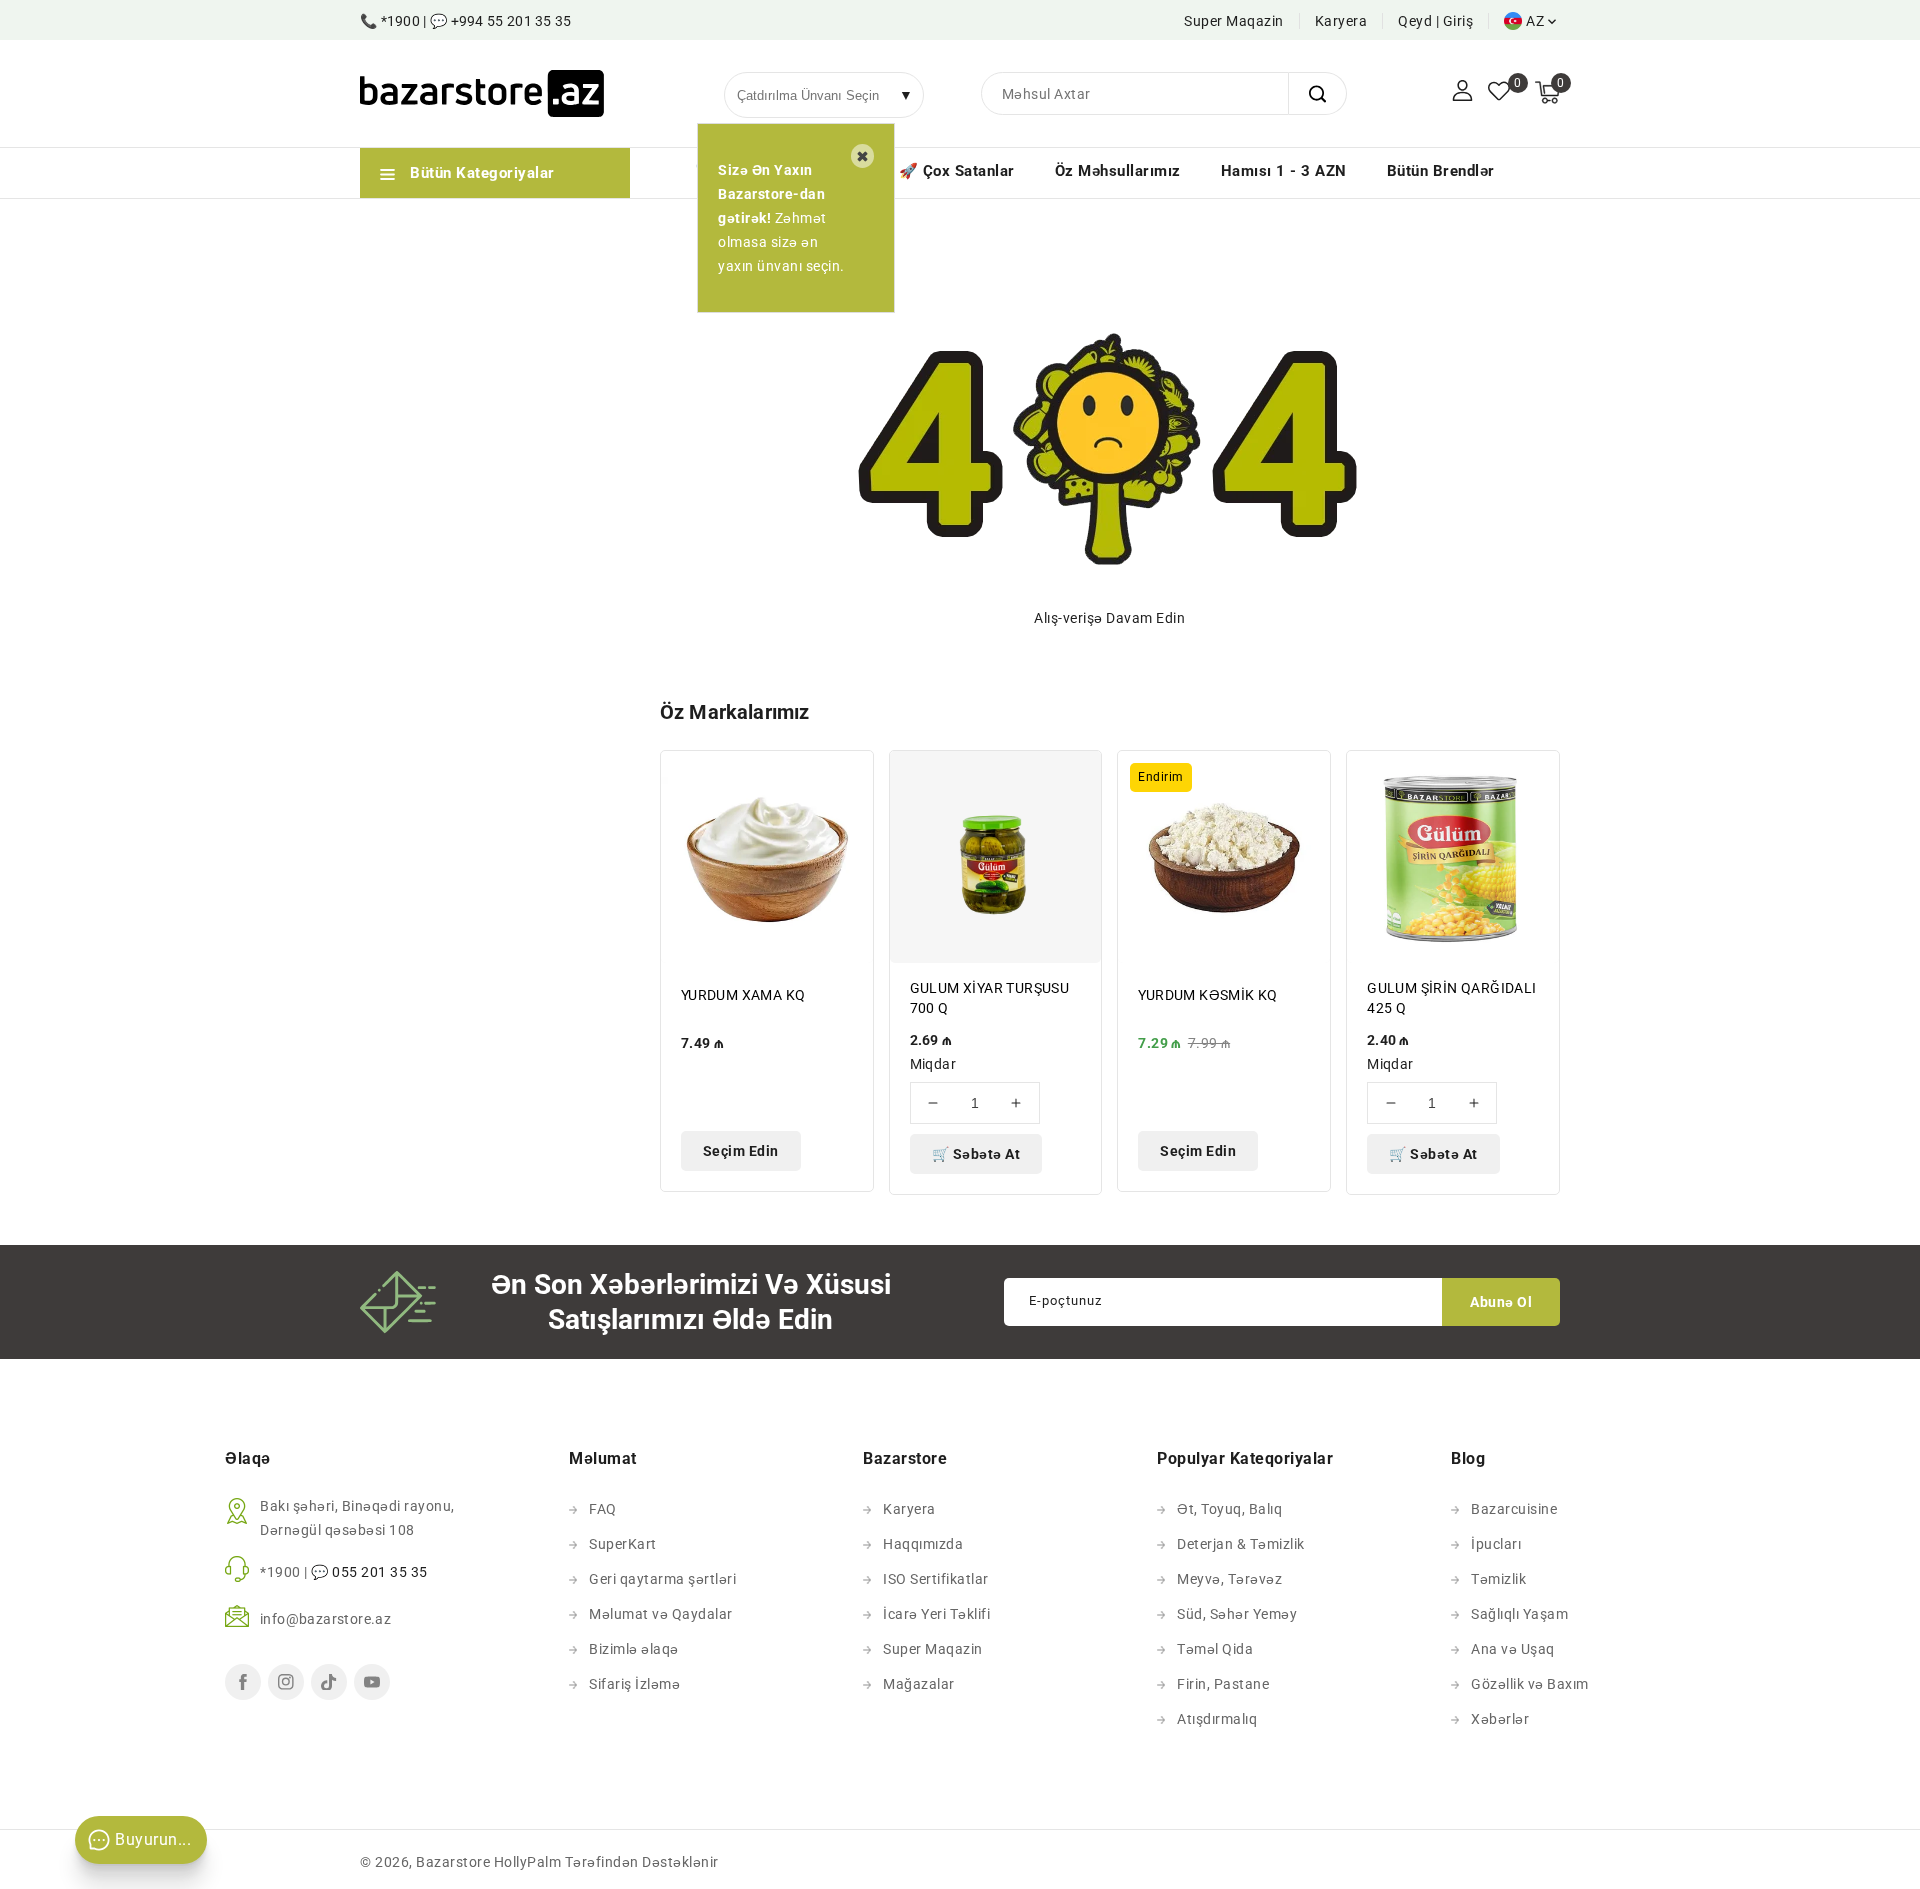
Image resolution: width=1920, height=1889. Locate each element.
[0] (1499, 93)
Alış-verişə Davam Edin (1109, 618)
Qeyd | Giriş (1435, 21)
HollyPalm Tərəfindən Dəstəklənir (606, 1862)
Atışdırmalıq (1217, 1719)
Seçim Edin (741, 1151)
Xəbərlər (1500, 1719)
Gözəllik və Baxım (1530, 1684)
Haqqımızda (923, 1544)
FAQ (603, 1509)
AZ (1535, 21)
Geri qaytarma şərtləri (662, 1579)
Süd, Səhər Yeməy (1237, 1614)
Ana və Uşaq (1513, 1649)
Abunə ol (1501, 1302)
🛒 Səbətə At (976, 1154)
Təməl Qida (1215, 1649)
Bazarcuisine (1514, 1509)
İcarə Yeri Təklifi (936, 1614)
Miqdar (933, 1064)
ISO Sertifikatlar (936, 1579)
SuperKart (623, 1544)
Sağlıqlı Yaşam (1519, 1614)
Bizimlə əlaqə (634, 1649)
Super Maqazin (1234, 21)
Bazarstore (453, 1862)
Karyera (1341, 21)
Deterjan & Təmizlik (1241, 1544)
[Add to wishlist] (847, 778)
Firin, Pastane (1223, 1684)
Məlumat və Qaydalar (661, 1614)
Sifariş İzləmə (634, 1684)
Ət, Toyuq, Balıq (1229, 1509)
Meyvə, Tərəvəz (1229, 1579)
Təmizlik (1498, 1579)
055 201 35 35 (380, 1572)
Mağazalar (919, 1684)
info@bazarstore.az (325, 1619)
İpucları (1496, 1544)
